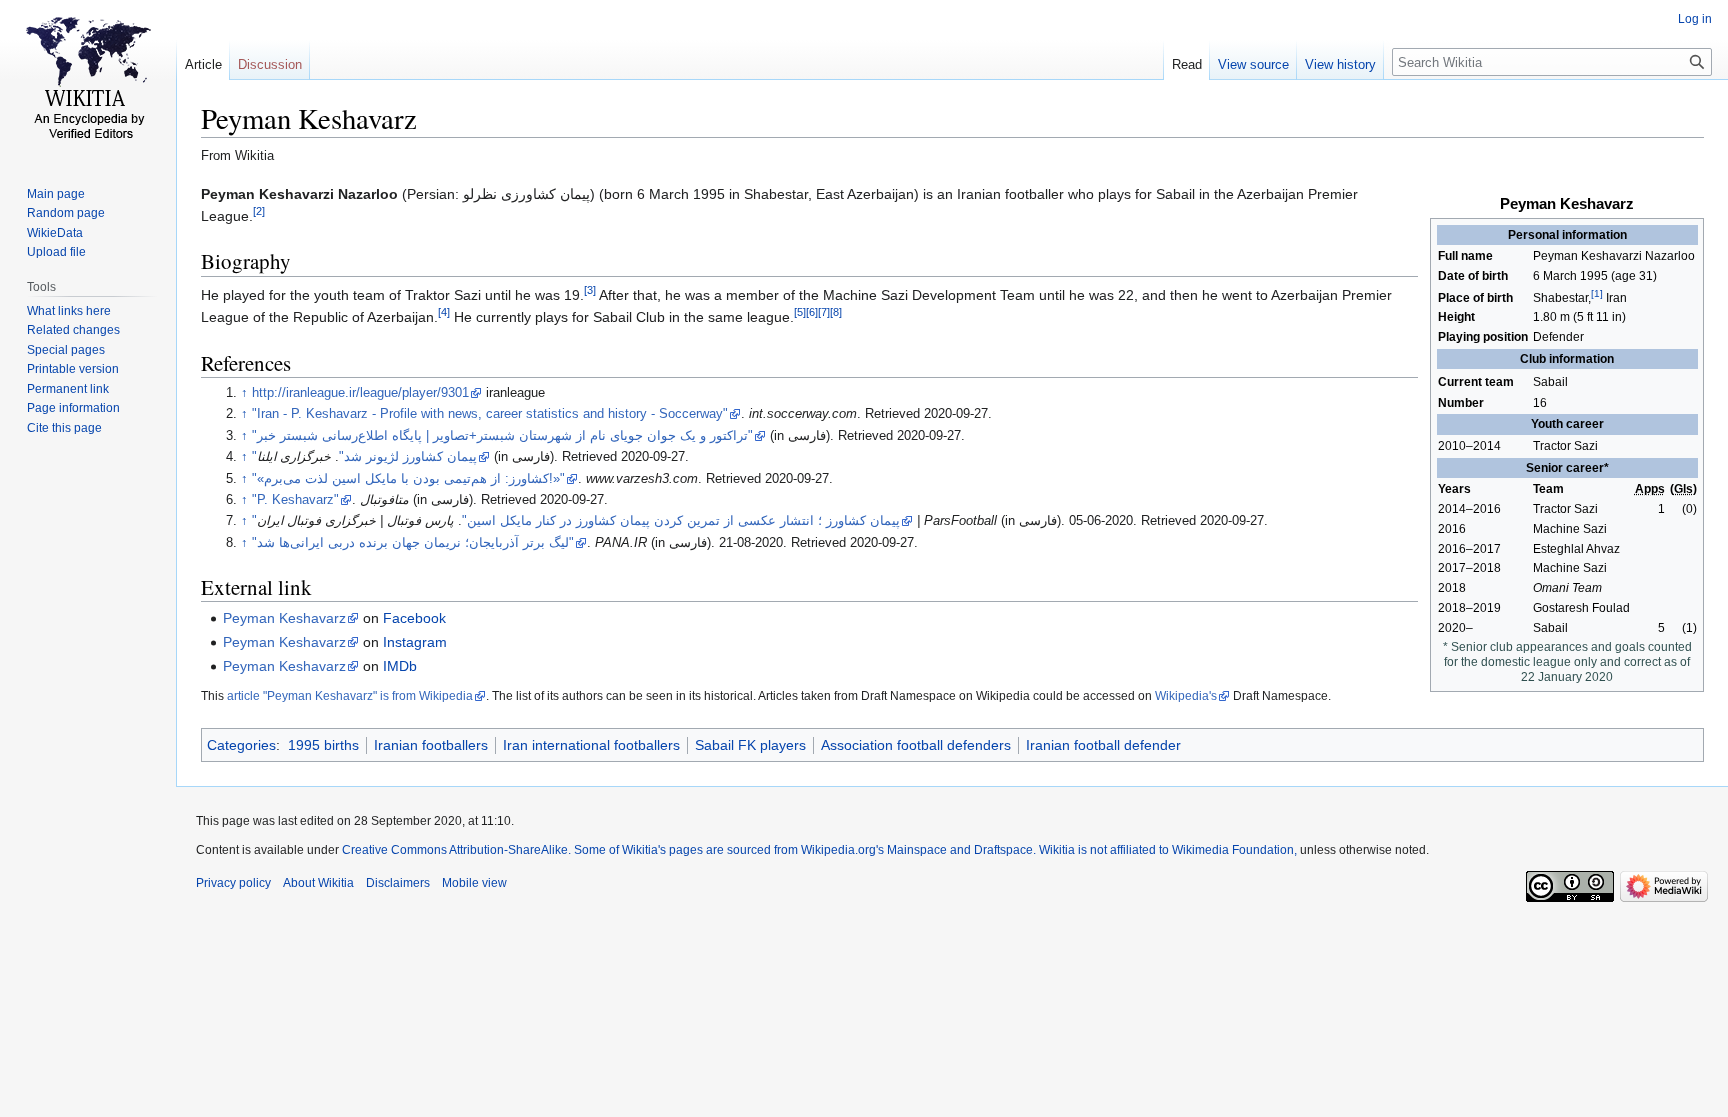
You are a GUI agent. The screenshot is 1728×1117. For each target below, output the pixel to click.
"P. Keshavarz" (295, 500)
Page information (73, 408)
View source (1253, 64)
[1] (1597, 293)
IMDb (400, 666)
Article (203, 64)
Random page (66, 213)
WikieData (55, 233)
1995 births (323, 745)
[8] (836, 312)
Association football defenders (916, 745)
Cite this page (64, 428)
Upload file (56, 252)
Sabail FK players (750, 745)
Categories (241, 745)
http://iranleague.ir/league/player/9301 (360, 393)
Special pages (66, 350)
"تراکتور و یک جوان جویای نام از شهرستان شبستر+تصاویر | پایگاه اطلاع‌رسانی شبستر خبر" (502, 436)
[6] (812, 312)
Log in (1695, 19)
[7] (824, 312)
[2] (259, 211)
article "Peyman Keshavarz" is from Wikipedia (350, 696)
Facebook (414, 618)
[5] (800, 312)
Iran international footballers (591, 745)
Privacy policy (233, 883)
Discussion (270, 64)
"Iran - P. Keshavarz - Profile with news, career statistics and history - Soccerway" (490, 414)
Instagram (415, 642)
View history (1340, 64)
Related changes (73, 330)
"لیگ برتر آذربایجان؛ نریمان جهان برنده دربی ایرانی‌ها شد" (413, 543)
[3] (590, 290)
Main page (56, 194)
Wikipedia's (1186, 696)
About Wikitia (318, 883)
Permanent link (68, 389)
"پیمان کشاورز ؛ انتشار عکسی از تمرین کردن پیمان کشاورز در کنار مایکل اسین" (576, 521)
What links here (69, 311)
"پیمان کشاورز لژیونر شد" (364, 457)
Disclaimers (398, 883)
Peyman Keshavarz (284, 618)
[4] (444, 312)
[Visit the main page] (88, 80)
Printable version (73, 369)
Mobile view (474, 883)
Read (1187, 64)
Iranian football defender (1103, 745)
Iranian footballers (431, 745)
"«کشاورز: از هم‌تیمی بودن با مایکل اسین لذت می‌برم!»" (408, 479)
